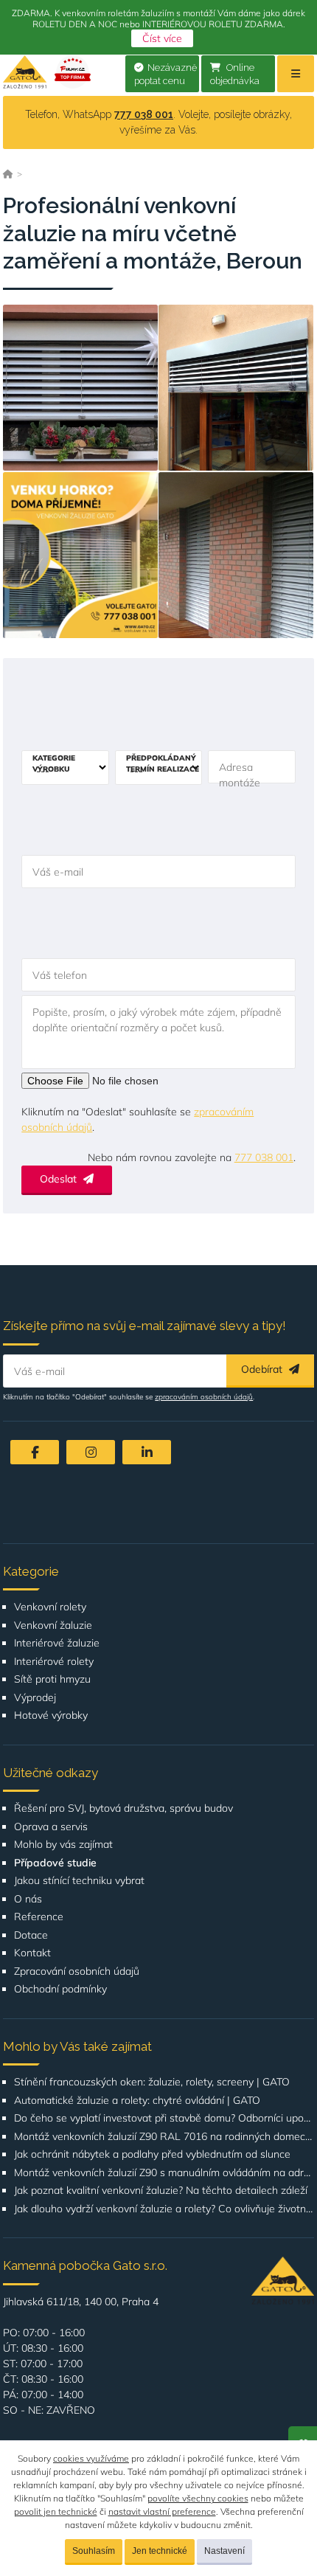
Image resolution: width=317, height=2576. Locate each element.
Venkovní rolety (50, 1607)
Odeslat (60, 1179)
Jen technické (160, 2551)
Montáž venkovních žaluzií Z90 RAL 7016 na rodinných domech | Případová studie (164, 2137)
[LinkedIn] (147, 1452)
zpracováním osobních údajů (204, 1397)
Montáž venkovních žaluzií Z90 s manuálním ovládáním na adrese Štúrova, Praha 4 (164, 2173)
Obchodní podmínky (60, 1989)
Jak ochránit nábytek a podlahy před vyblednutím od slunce (152, 2154)
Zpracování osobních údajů (77, 1971)
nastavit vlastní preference (162, 2511)
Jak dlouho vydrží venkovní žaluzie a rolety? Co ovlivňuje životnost (164, 2209)
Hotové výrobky (51, 1715)
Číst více (162, 38)
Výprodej (35, 1698)
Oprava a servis (51, 1827)
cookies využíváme (91, 2458)
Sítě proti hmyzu (52, 1679)
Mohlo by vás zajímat (63, 1845)
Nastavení (224, 2551)
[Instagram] (91, 1452)
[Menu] (296, 74)
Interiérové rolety (54, 1662)
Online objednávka (235, 75)
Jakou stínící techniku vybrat (79, 1881)
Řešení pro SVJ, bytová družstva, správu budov (123, 1808)
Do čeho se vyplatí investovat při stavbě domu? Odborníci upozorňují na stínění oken (164, 2118)
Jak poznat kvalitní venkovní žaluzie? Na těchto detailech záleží (161, 2191)
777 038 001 (144, 114)
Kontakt (32, 1953)
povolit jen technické (56, 2511)
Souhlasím (94, 2551)
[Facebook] (35, 1452)
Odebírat (263, 1369)
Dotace (31, 1935)
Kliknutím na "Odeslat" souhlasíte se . (137, 1119)
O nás (28, 1899)
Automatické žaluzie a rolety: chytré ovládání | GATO (137, 2101)
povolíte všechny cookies (198, 2498)
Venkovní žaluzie (53, 1625)
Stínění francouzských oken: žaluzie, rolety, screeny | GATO (152, 2082)
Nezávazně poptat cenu (166, 75)
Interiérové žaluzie (57, 1643)
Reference (39, 1917)
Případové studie (55, 1863)
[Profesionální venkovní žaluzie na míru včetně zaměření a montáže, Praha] (80, 388)
